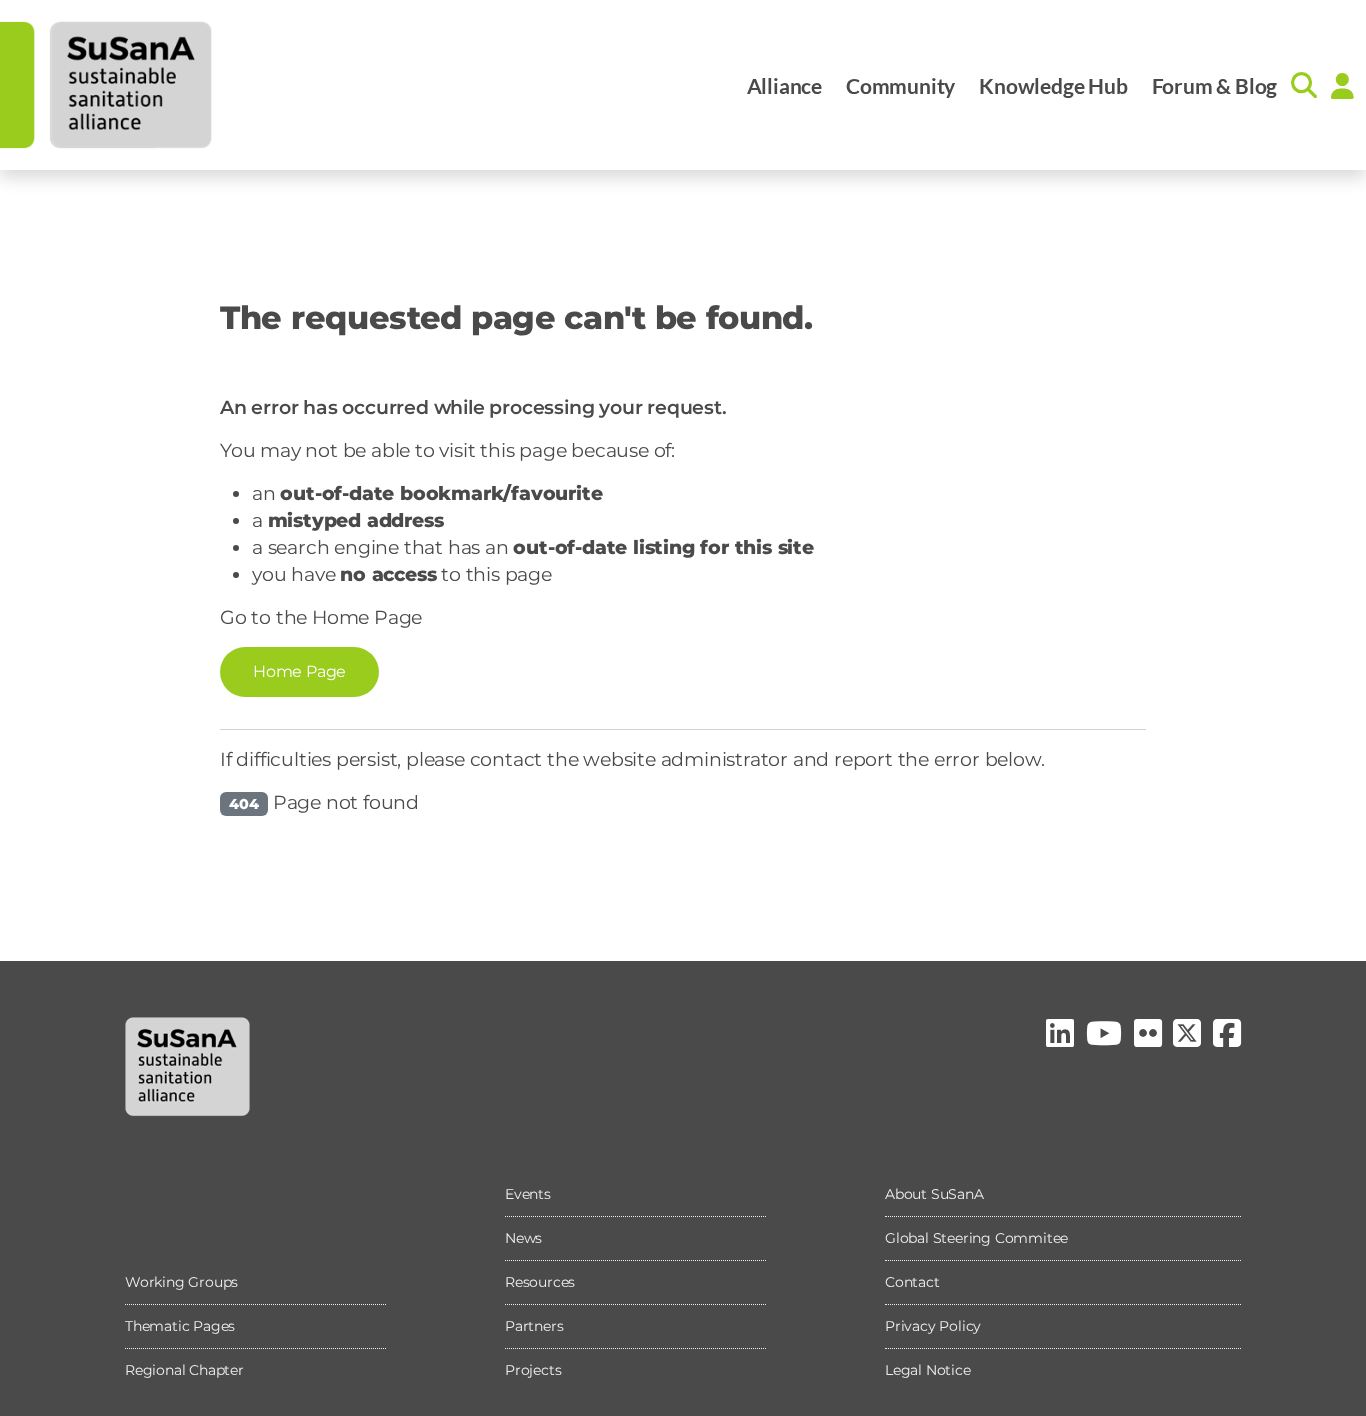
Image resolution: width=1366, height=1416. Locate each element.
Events (528, 1194)
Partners (534, 1326)
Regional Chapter (184, 1370)
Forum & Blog (1215, 85)
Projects (533, 1370)
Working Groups (181, 1282)
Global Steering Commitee (976, 1238)
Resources (540, 1282)
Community (900, 85)
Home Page (299, 671)
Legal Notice (928, 1370)
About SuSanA (934, 1194)
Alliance (784, 85)
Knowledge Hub (1053, 85)
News (523, 1238)
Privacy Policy (933, 1326)
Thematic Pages (180, 1326)
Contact (912, 1282)
